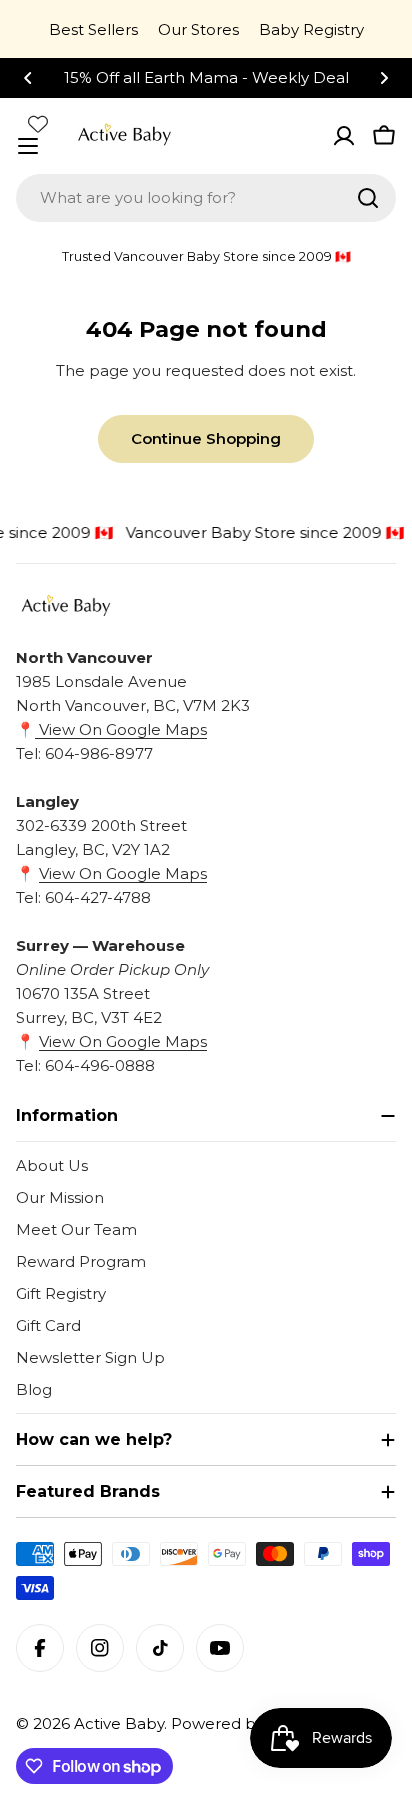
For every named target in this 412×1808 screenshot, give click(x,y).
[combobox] (206, 198)
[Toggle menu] (28, 146)
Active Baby (119, 1723)
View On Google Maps (121, 729)
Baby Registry (311, 29)
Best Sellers (93, 29)
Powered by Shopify (247, 1723)
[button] (28, 78)
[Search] (368, 198)
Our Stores (198, 29)
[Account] (344, 136)
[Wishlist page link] (38, 124)
